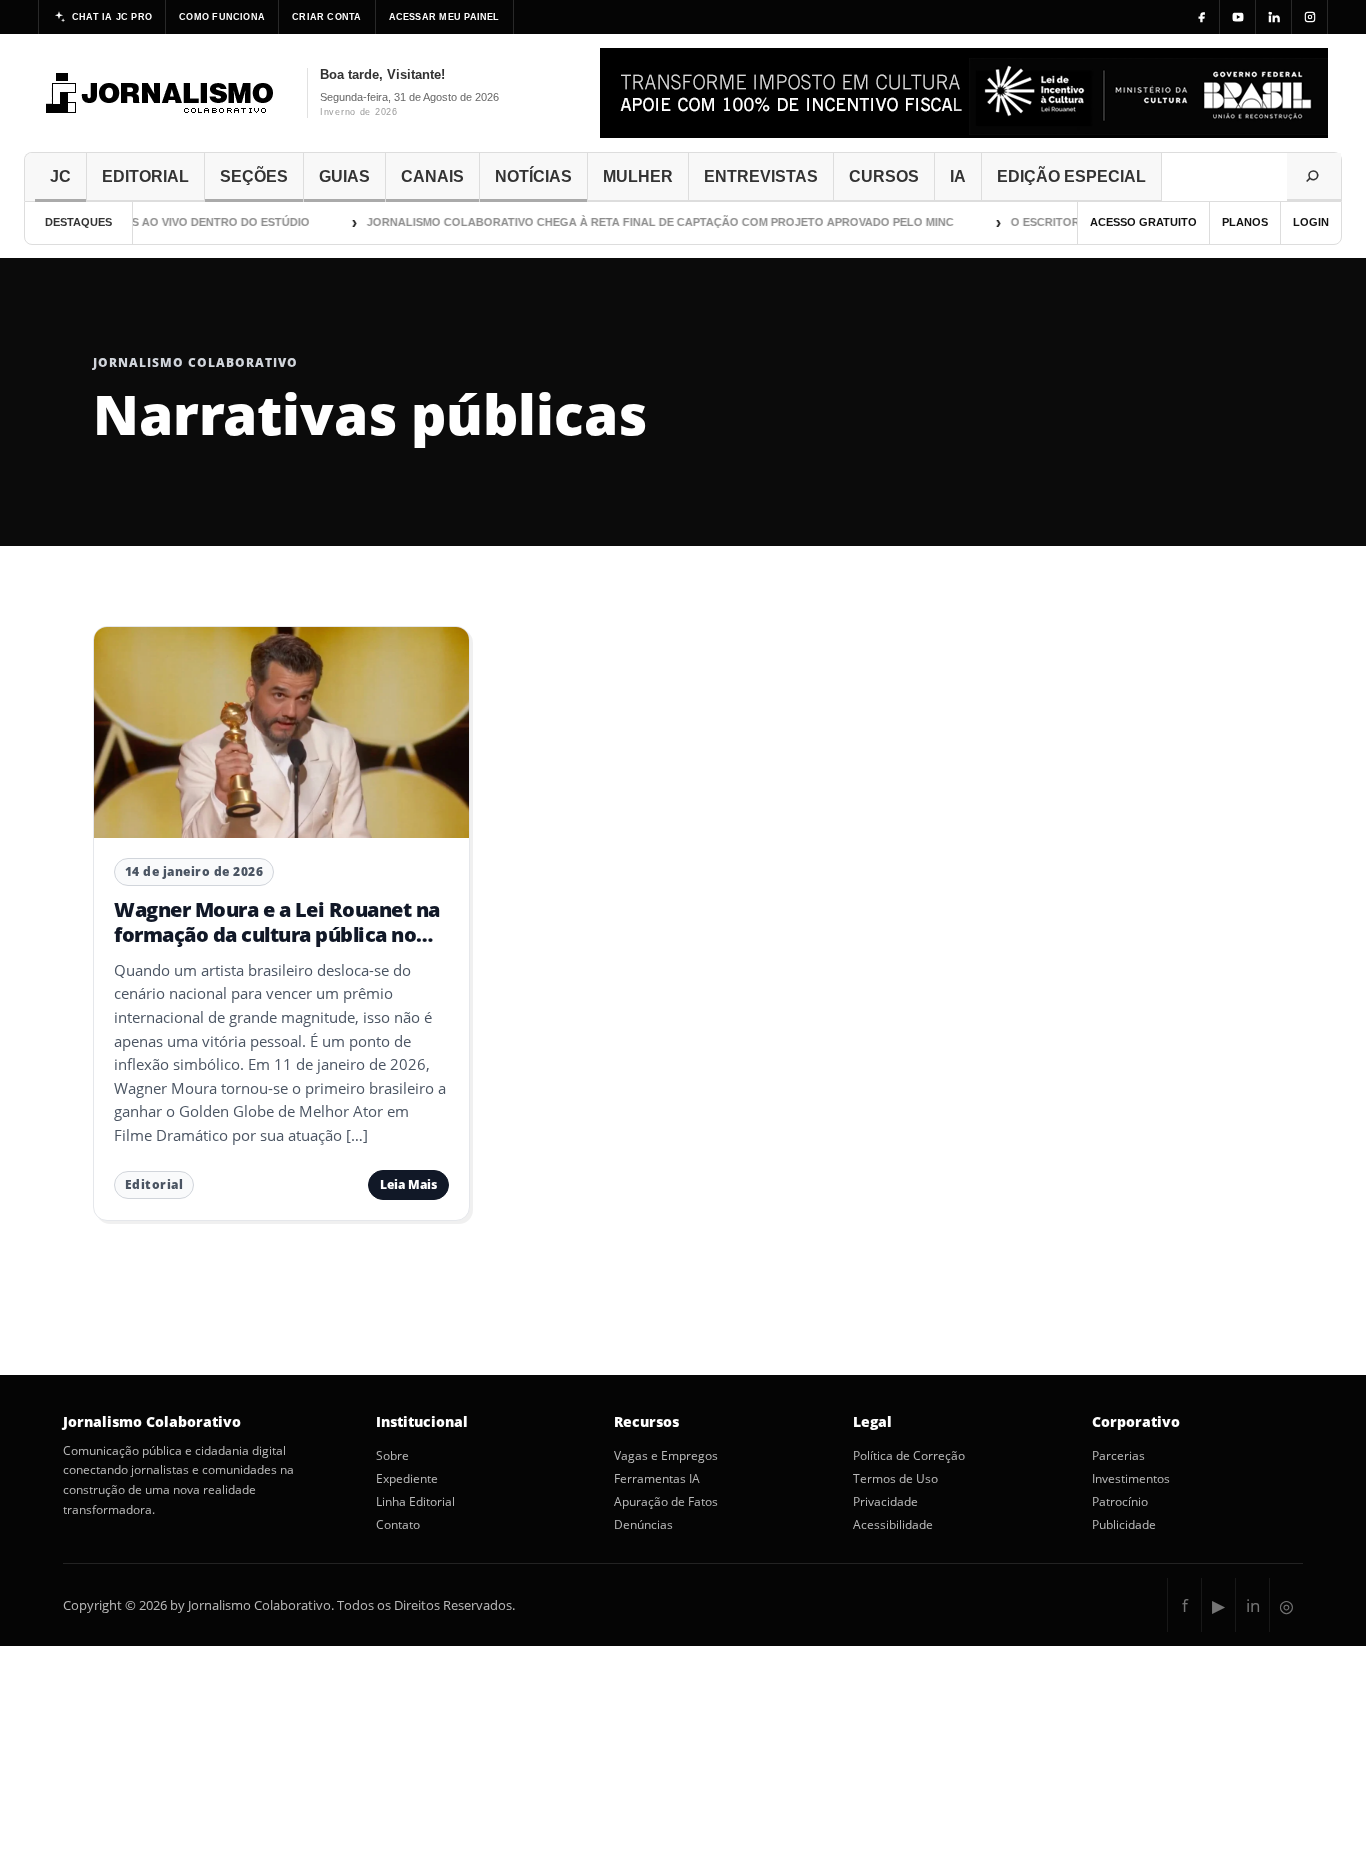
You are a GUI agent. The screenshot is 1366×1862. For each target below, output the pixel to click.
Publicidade (1124, 1525)
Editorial (154, 1184)
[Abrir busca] (1314, 177)
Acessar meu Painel (444, 17)
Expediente (407, 1479)
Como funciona (222, 17)
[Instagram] (1310, 17)
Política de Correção (909, 1456)
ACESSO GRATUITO (1143, 222)
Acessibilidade (893, 1525)
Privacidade (885, 1502)
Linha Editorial (415, 1502)
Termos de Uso (895, 1479)
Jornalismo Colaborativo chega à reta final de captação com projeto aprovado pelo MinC (640, 222)
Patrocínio (1120, 1502)
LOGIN (1311, 222)
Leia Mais (408, 1184)
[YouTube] (1238, 17)
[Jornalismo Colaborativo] (160, 93)
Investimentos (1131, 1479)
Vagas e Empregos (666, 1456)
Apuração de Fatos (666, 1502)
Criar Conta (326, 17)
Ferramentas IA (657, 1479)
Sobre (392, 1456)
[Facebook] (1202, 17)
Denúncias (643, 1525)
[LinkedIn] (1274, 17)
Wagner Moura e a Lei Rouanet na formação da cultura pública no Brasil (277, 934)
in (1253, 1605)
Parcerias (1118, 1456)
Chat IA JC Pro (112, 17)
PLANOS (1245, 222)
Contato (398, 1525)
